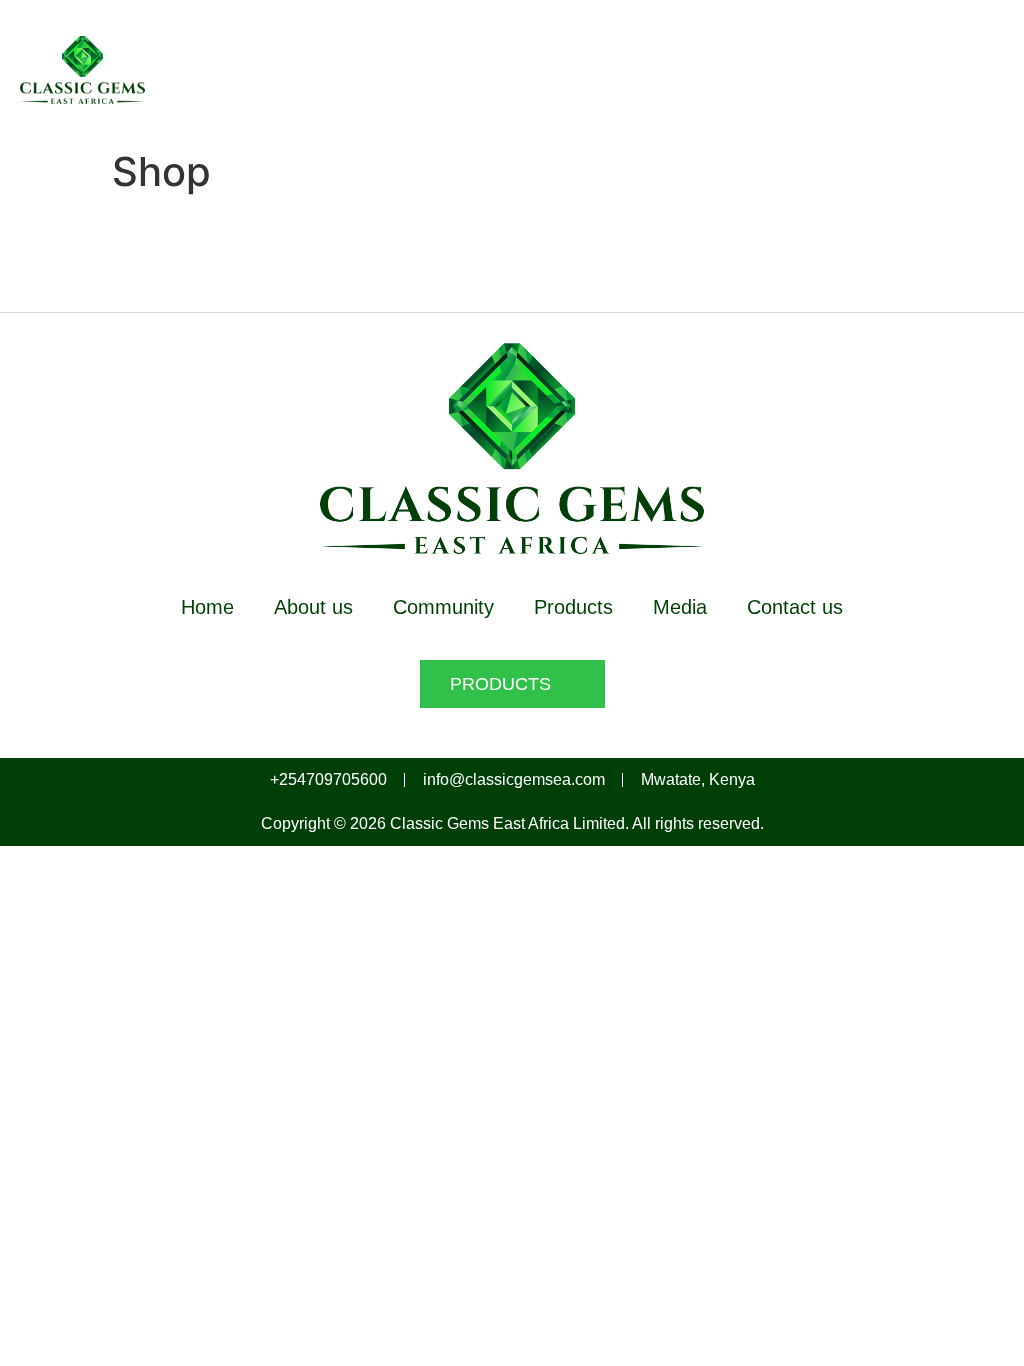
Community (443, 607)
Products (573, 607)
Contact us (795, 607)
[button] (988, 70)
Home (207, 607)
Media (680, 607)
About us (313, 607)
